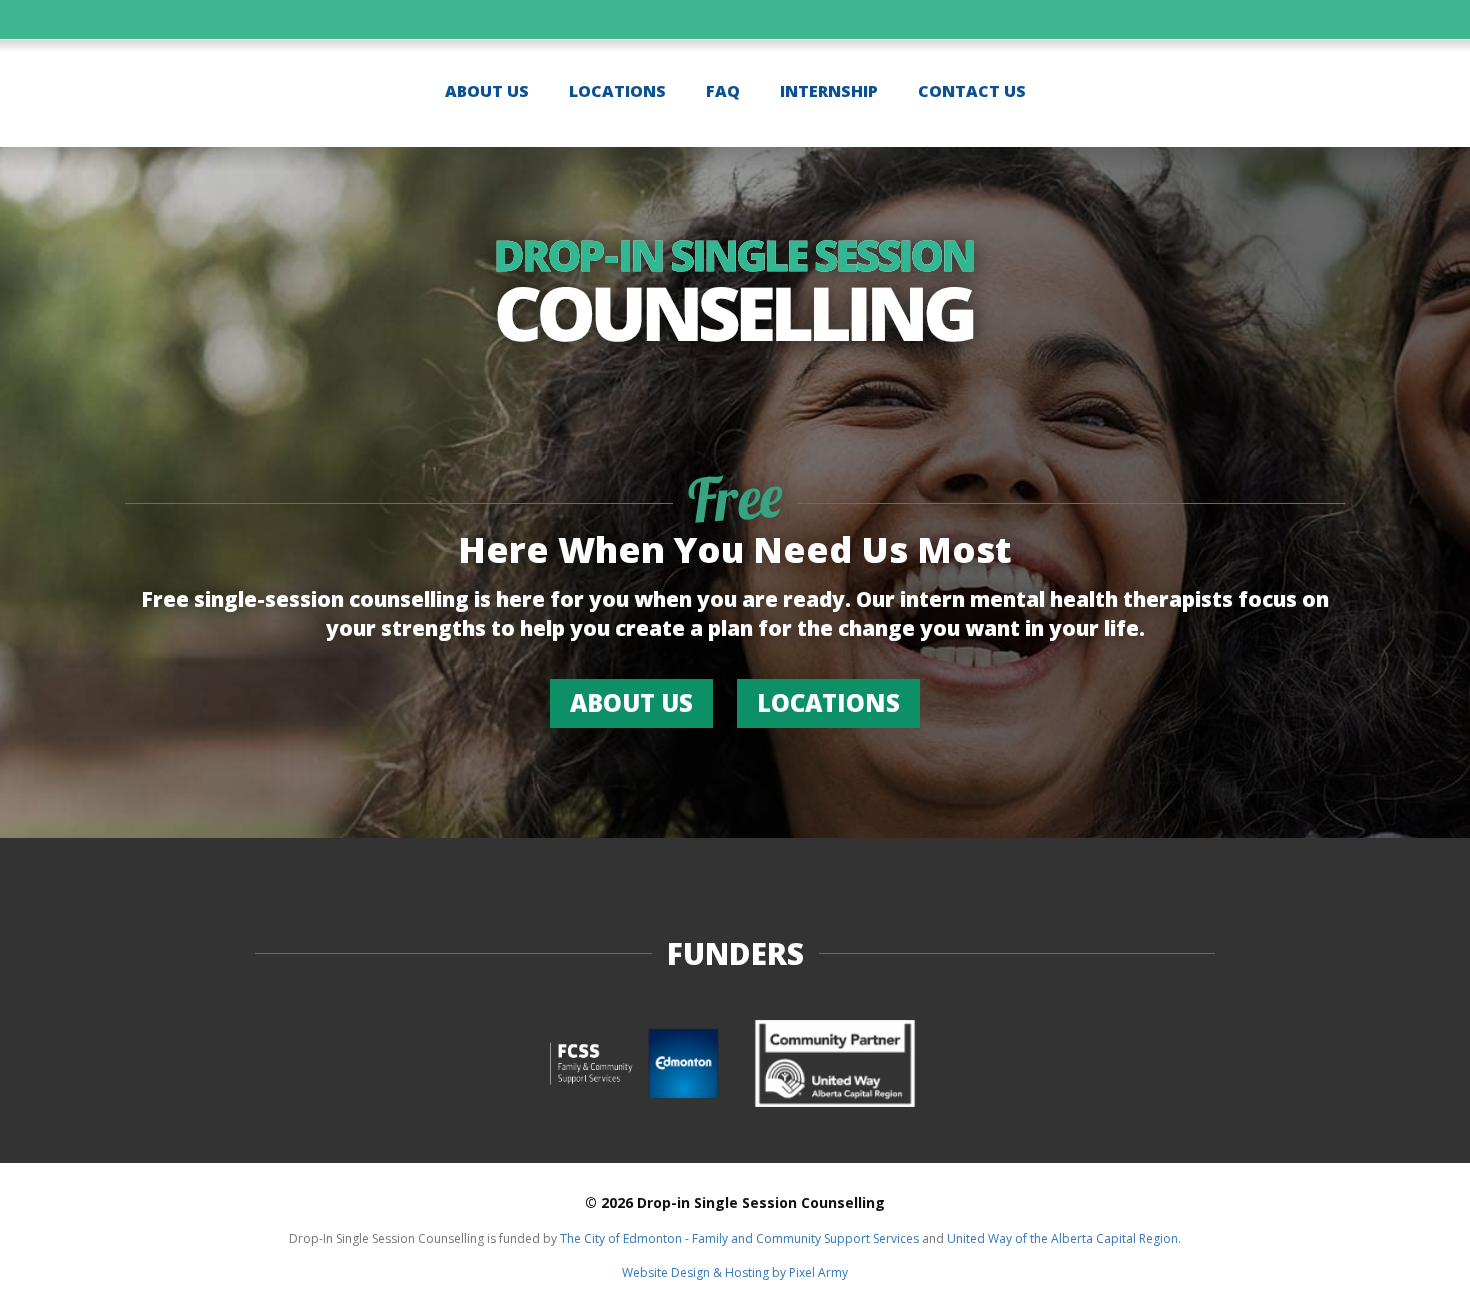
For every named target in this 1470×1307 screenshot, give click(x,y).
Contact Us (972, 91)
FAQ (723, 91)
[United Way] (835, 1066)
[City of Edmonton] (635, 1065)
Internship (829, 91)
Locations (617, 91)
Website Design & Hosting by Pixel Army (735, 1272)
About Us (487, 91)
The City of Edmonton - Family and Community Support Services (739, 1238)
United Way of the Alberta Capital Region (1062, 1238)
